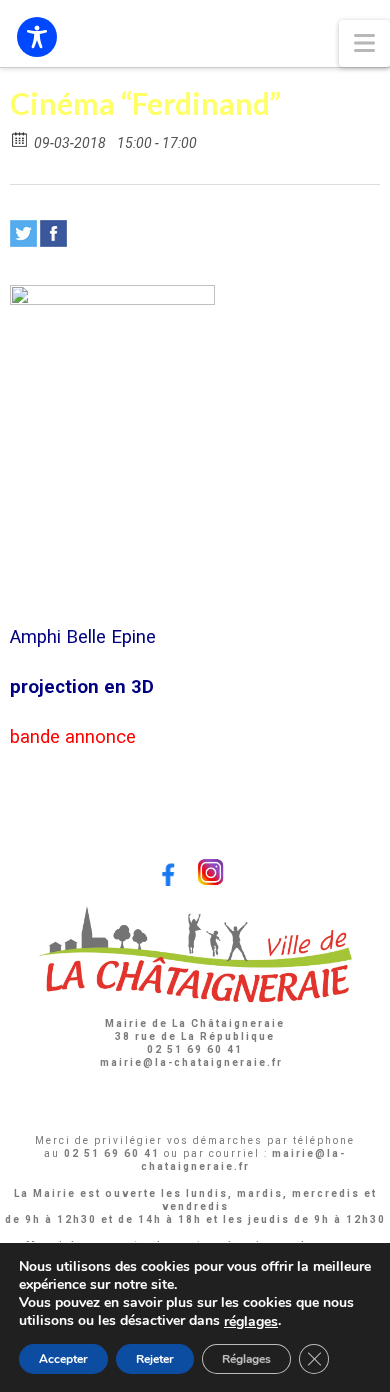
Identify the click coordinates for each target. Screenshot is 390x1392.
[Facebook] (53, 233)
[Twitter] (23, 233)
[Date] (20, 138)
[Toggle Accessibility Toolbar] (37, 37)
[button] (364, 43)
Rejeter (155, 1359)
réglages (251, 1322)
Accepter (63, 1359)
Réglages (246, 1359)
